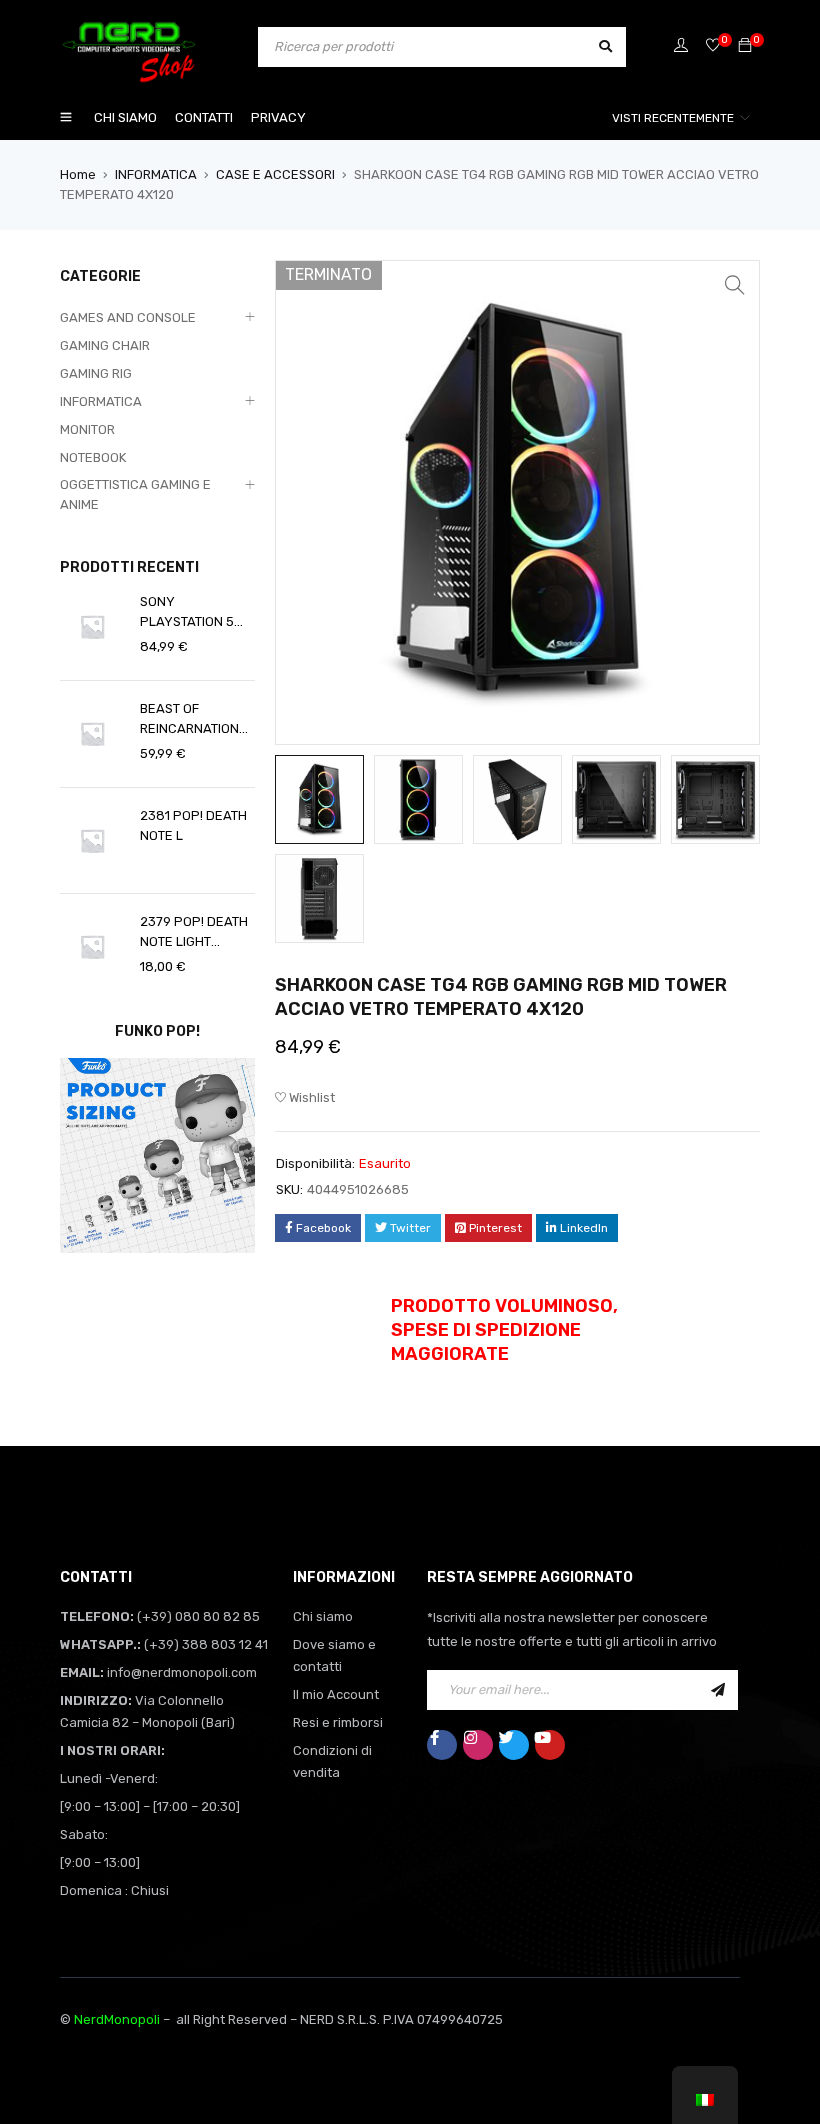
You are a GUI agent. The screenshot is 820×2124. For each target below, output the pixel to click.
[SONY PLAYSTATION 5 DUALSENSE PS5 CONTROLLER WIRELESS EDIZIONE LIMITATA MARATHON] (92, 626)
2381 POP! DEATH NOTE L (193, 825)
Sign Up (718, 1690)
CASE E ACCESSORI (275, 174)
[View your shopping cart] (745, 46)
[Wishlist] (713, 46)
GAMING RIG (96, 373)
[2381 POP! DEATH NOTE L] (92, 840)
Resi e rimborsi (338, 1722)
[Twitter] (514, 1745)
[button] (735, 285)
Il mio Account (336, 1694)
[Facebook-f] (442, 1745)
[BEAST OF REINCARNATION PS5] (92, 733)
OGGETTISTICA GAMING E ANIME (135, 494)
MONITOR (87, 429)
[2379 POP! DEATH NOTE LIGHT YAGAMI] (92, 946)
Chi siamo (323, 1616)
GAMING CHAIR (105, 345)
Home (78, 174)
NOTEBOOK (93, 457)
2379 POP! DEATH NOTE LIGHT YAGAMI (194, 933)
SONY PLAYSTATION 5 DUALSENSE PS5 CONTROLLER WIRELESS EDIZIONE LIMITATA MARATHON (196, 613)
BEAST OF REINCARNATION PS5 (189, 720)
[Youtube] (550, 1745)
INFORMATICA (156, 174)
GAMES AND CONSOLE (128, 317)
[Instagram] (478, 1745)
